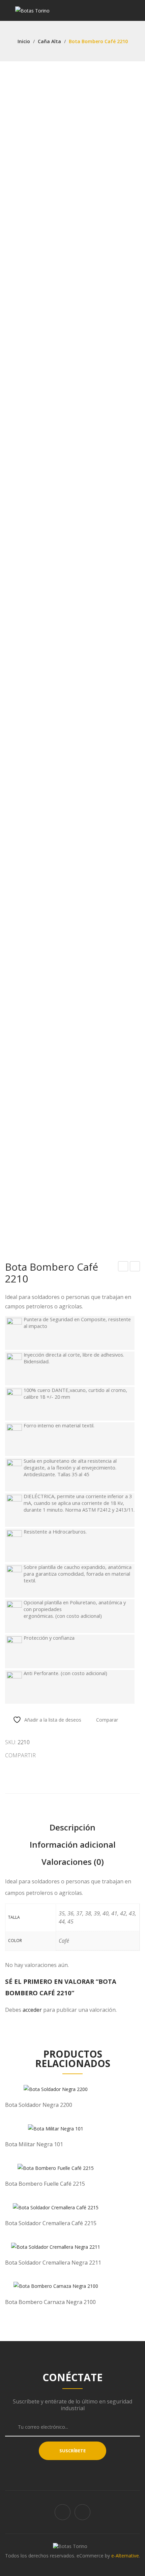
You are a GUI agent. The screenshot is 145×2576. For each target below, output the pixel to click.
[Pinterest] (63, 1755)
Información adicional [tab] (73, 1844)
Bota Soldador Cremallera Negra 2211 (135, 1267)
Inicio (24, 41)
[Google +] (75, 1755)
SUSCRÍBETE (72, 2451)
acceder (32, 2010)
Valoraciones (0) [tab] (73, 1862)
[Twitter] (51, 1755)
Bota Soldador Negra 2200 (123, 1267)
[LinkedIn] (87, 1755)
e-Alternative (125, 2556)
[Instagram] (82, 2512)
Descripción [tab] (72, 1827)
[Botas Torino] (32, 10)
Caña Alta (49, 41)
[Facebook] (63, 2512)
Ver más (56, 2102)
